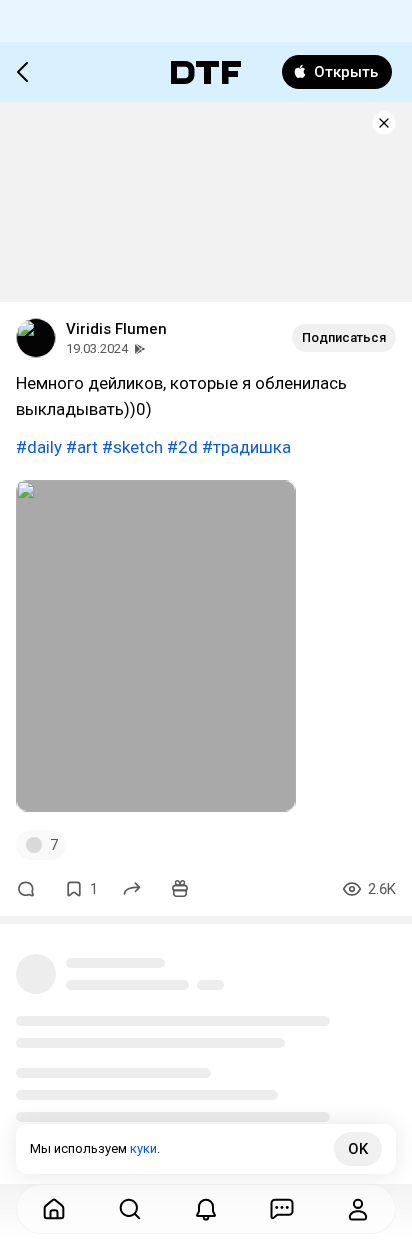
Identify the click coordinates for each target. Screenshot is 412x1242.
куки (143, 1148)
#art (82, 447)
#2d (182, 447)
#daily (39, 447)
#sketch (132, 447)
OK (358, 1149)
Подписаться (344, 337)
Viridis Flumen (116, 329)
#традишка (246, 447)
